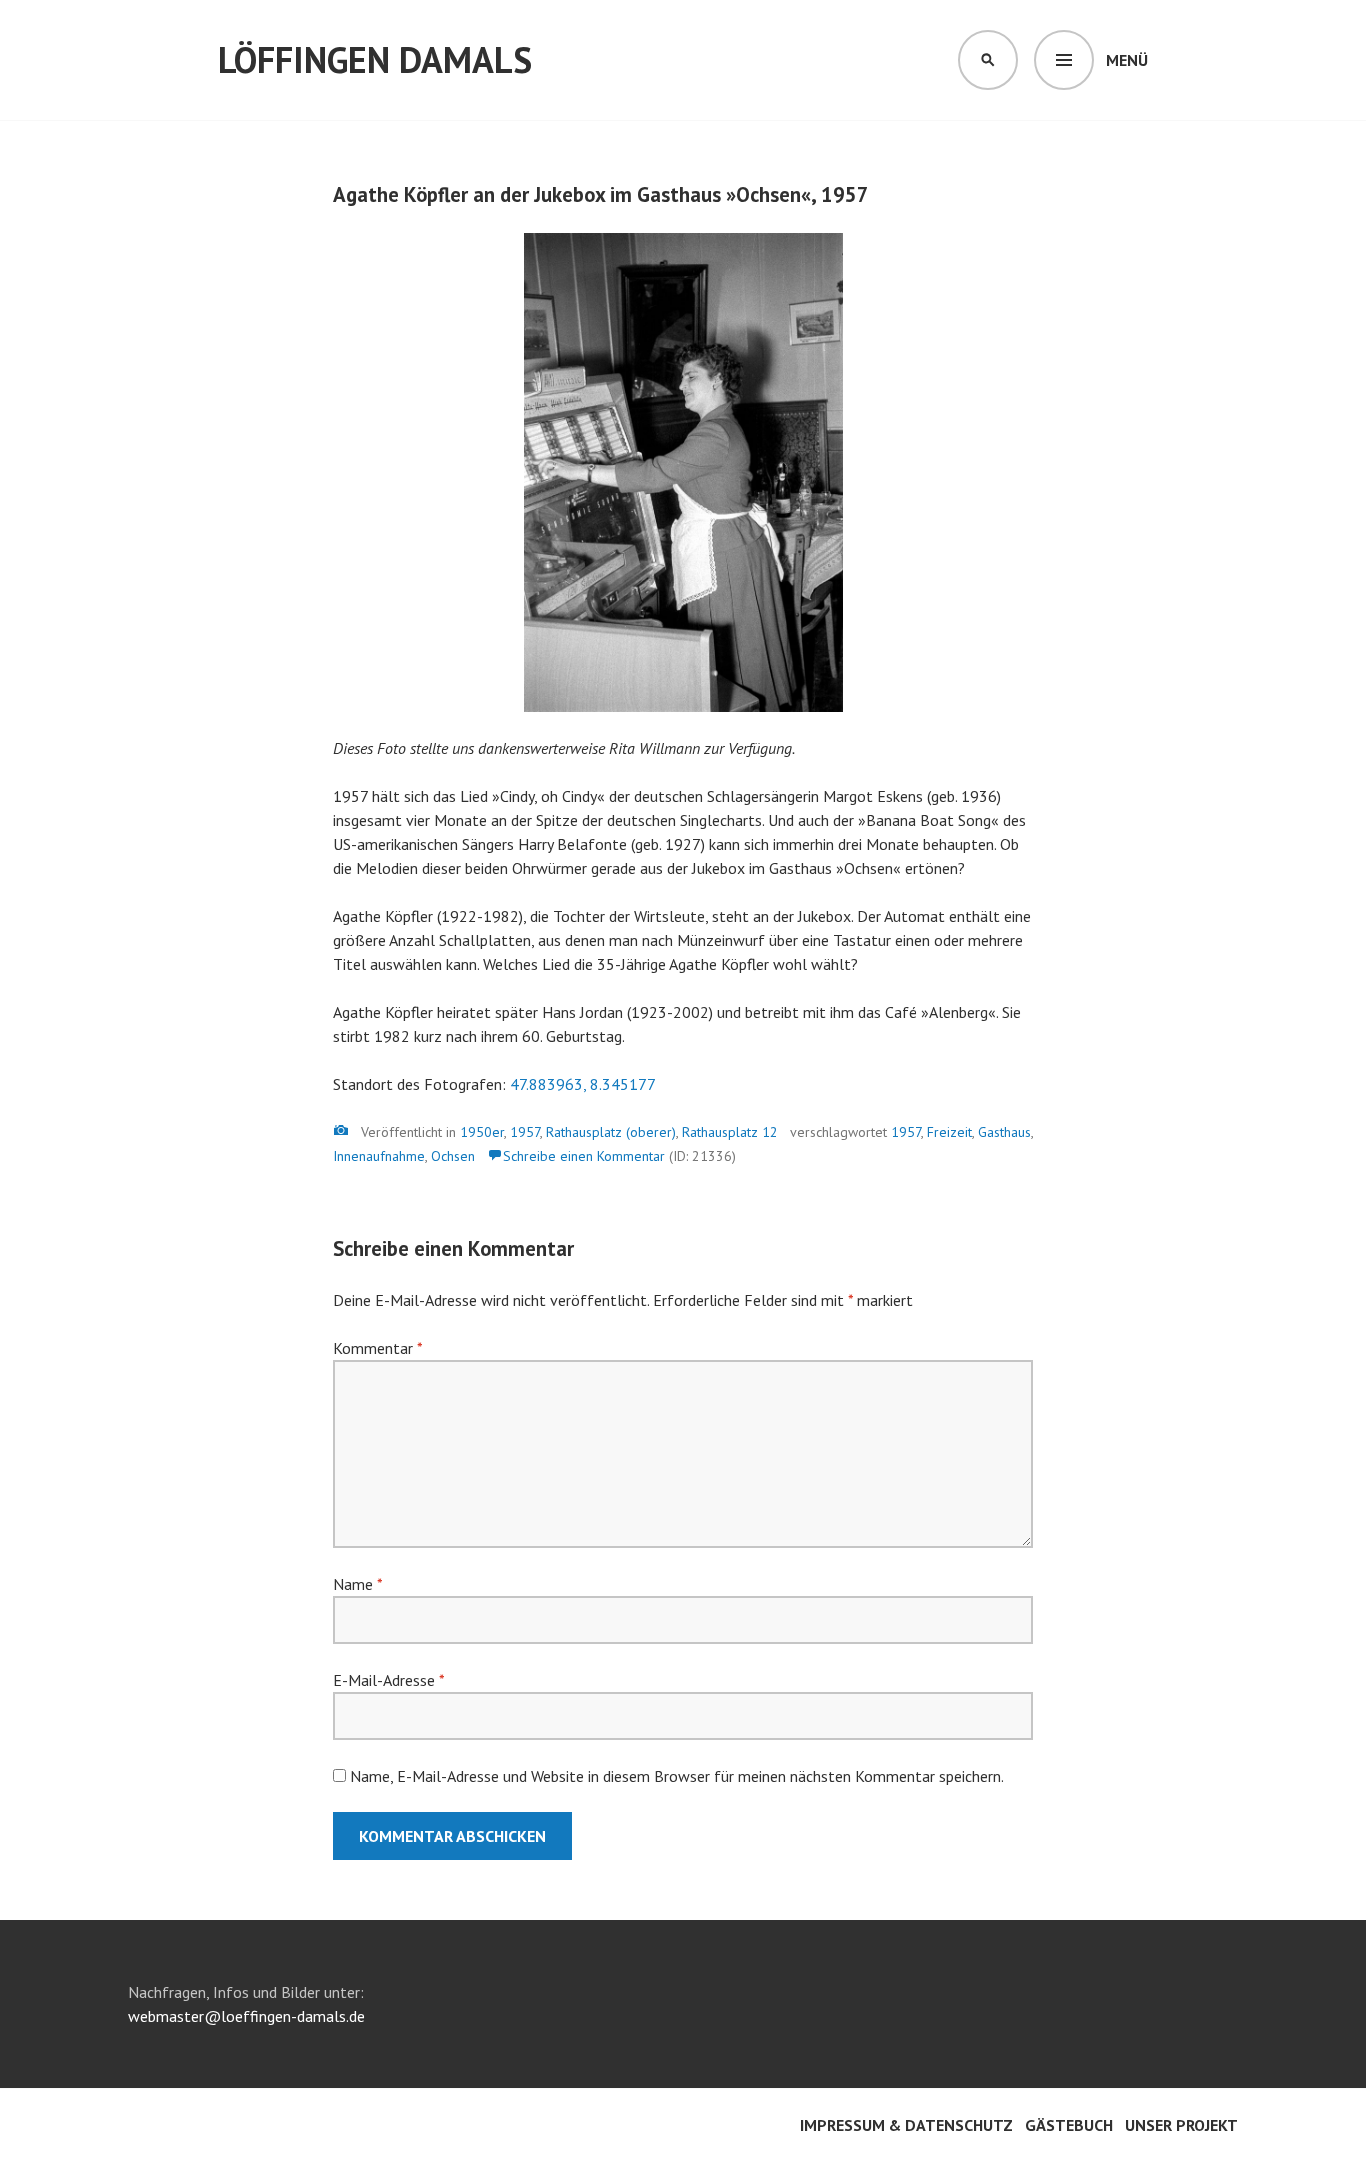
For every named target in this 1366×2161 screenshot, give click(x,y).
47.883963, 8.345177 (583, 1084)
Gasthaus (1004, 1132)
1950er (482, 1132)
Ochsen (453, 1156)
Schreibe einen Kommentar (584, 1156)
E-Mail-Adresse (388, 1680)
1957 (525, 1132)
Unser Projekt (1181, 2125)
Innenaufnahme (379, 1156)
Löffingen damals (375, 59)
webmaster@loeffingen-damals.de (246, 2016)
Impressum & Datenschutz (906, 2125)
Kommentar (377, 1348)
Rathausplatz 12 (730, 1132)
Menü (1127, 60)
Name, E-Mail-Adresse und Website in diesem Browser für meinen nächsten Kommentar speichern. (677, 1776)
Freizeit (949, 1132)
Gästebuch (1069, 2125)
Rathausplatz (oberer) (611, 1132)
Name (357, 1584)
